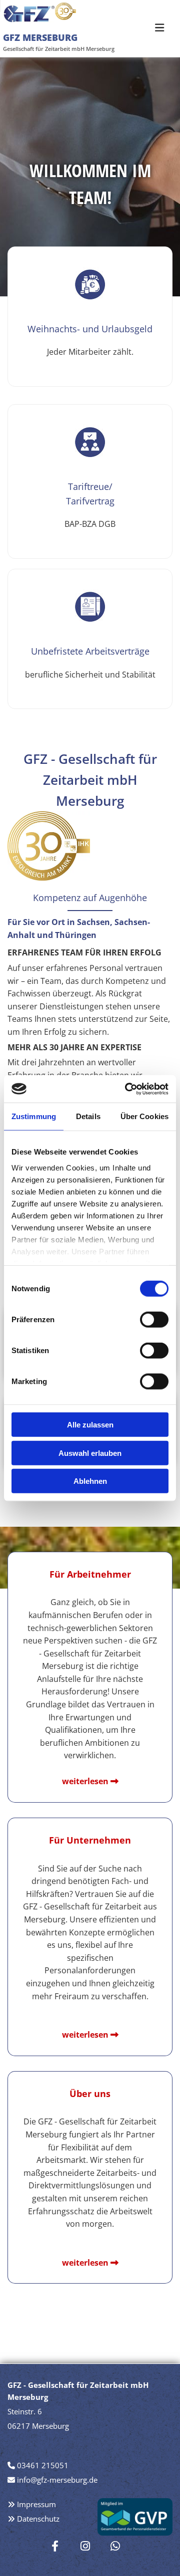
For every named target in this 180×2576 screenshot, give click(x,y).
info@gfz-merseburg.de (57, 2480)
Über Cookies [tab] (144, 1116)
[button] (157, 31)
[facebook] (55, 2546)
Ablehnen (90, 1481)
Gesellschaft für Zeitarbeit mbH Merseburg (59, 49)
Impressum (36, 2504)
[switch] (154, 1320)
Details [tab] (88, 1116)
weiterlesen (85, 2035)
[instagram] (85, 2546)
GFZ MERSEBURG (40, 37)
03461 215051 (43, 2465)
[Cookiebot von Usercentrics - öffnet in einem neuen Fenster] (127, 1089)
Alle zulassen (90, 1425)
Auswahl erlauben (90, 1453)
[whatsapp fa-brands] (115, 2546)
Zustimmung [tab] (34, 1116)
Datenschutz (38, 2519)
